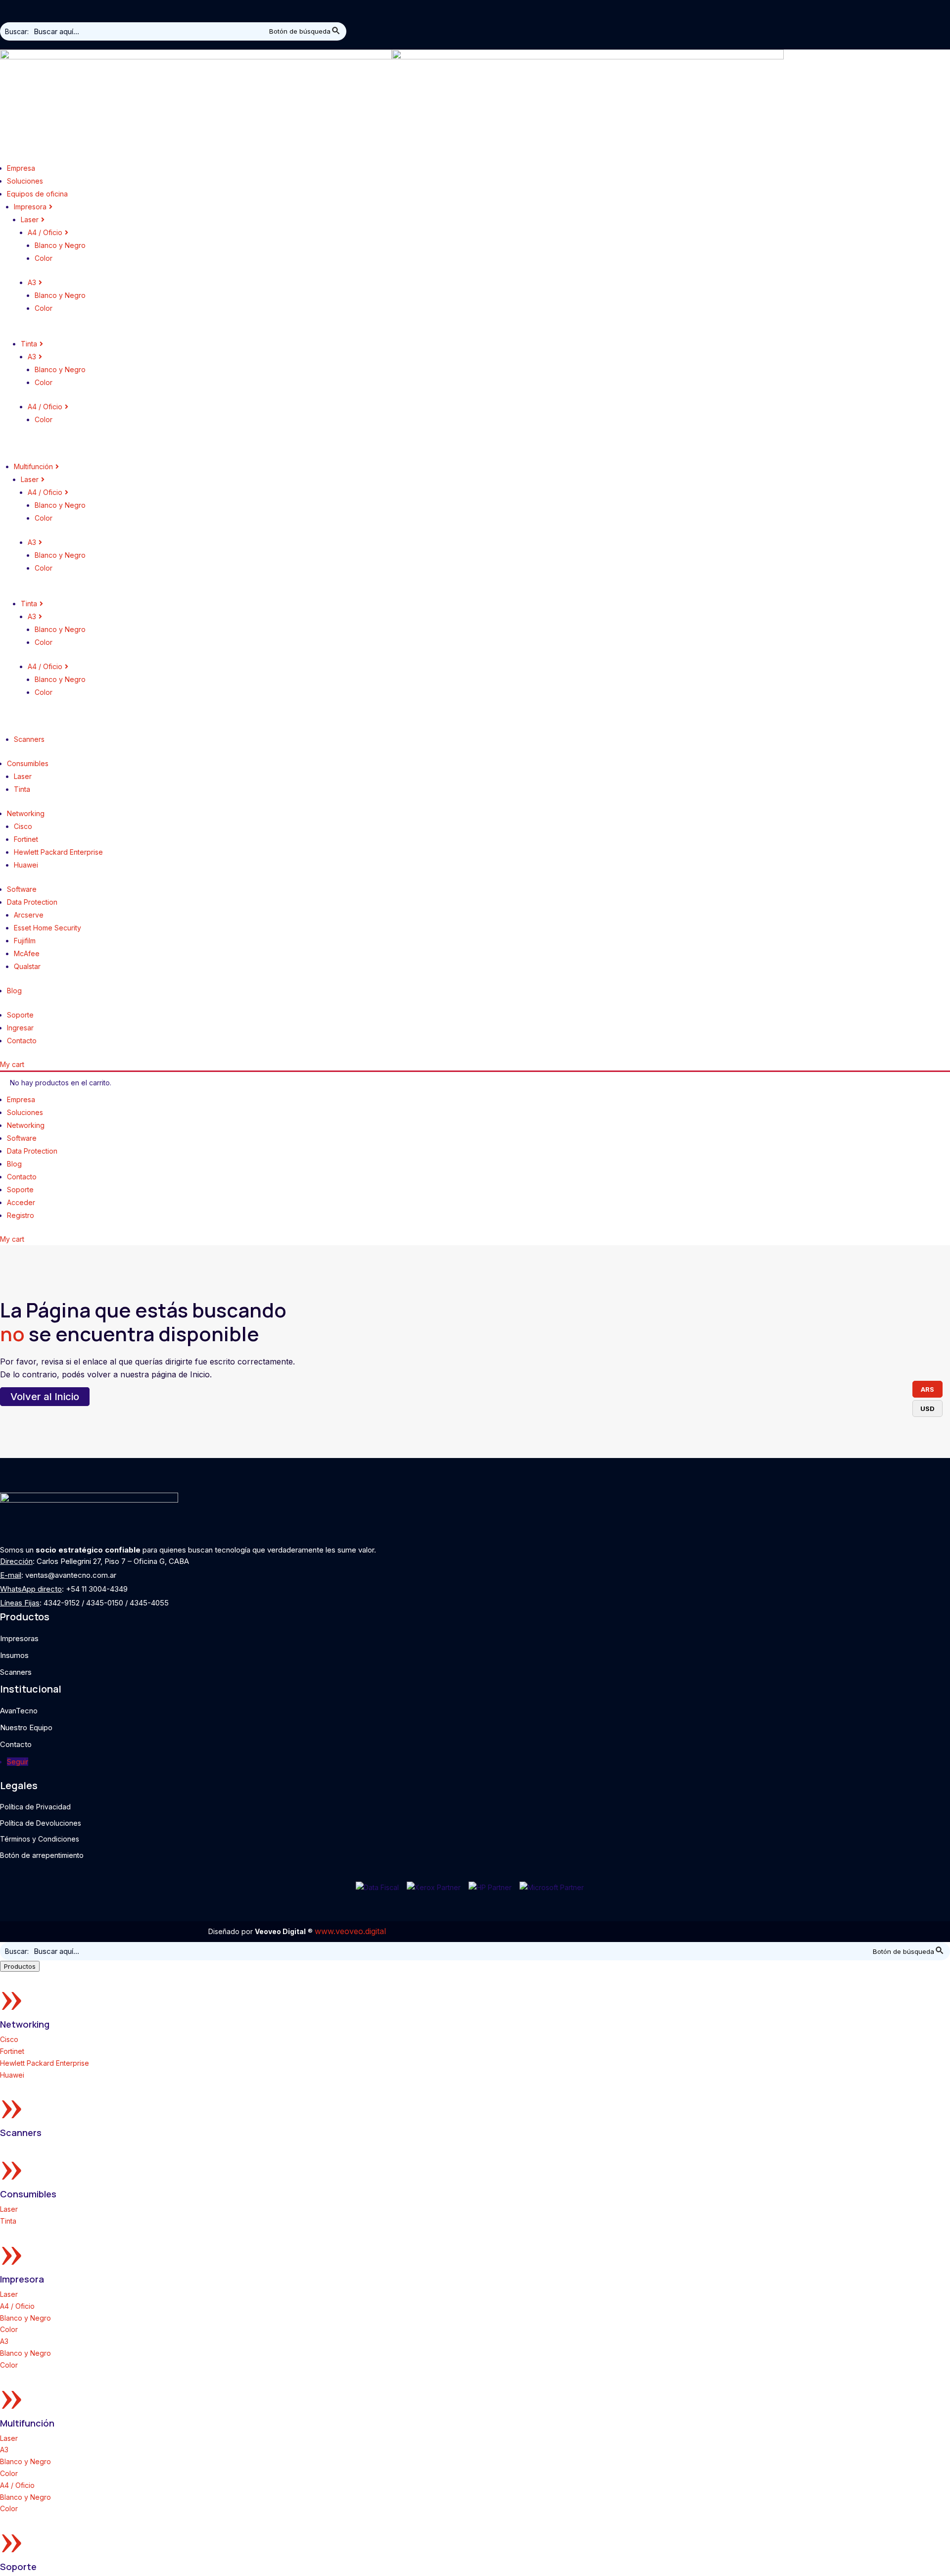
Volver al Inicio (45, 1397)
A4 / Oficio (17, 2306)
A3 (4, 2341)
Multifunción (27, 2423)
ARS (927, 1389)
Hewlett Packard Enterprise (45, 2063)
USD (927, 1409)
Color (9, 2329)
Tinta (8, 2221)
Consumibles (28, 2194)
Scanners (21, 2133)
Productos (20, 1966)
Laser (9, 2209)
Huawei (12, 2075)
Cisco (9, 2039)
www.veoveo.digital (350, 1931)
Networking (25, 2024)
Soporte (18, 2567)
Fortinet (12, 2051)
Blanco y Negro (25, 2318)
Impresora (22, 2279)
